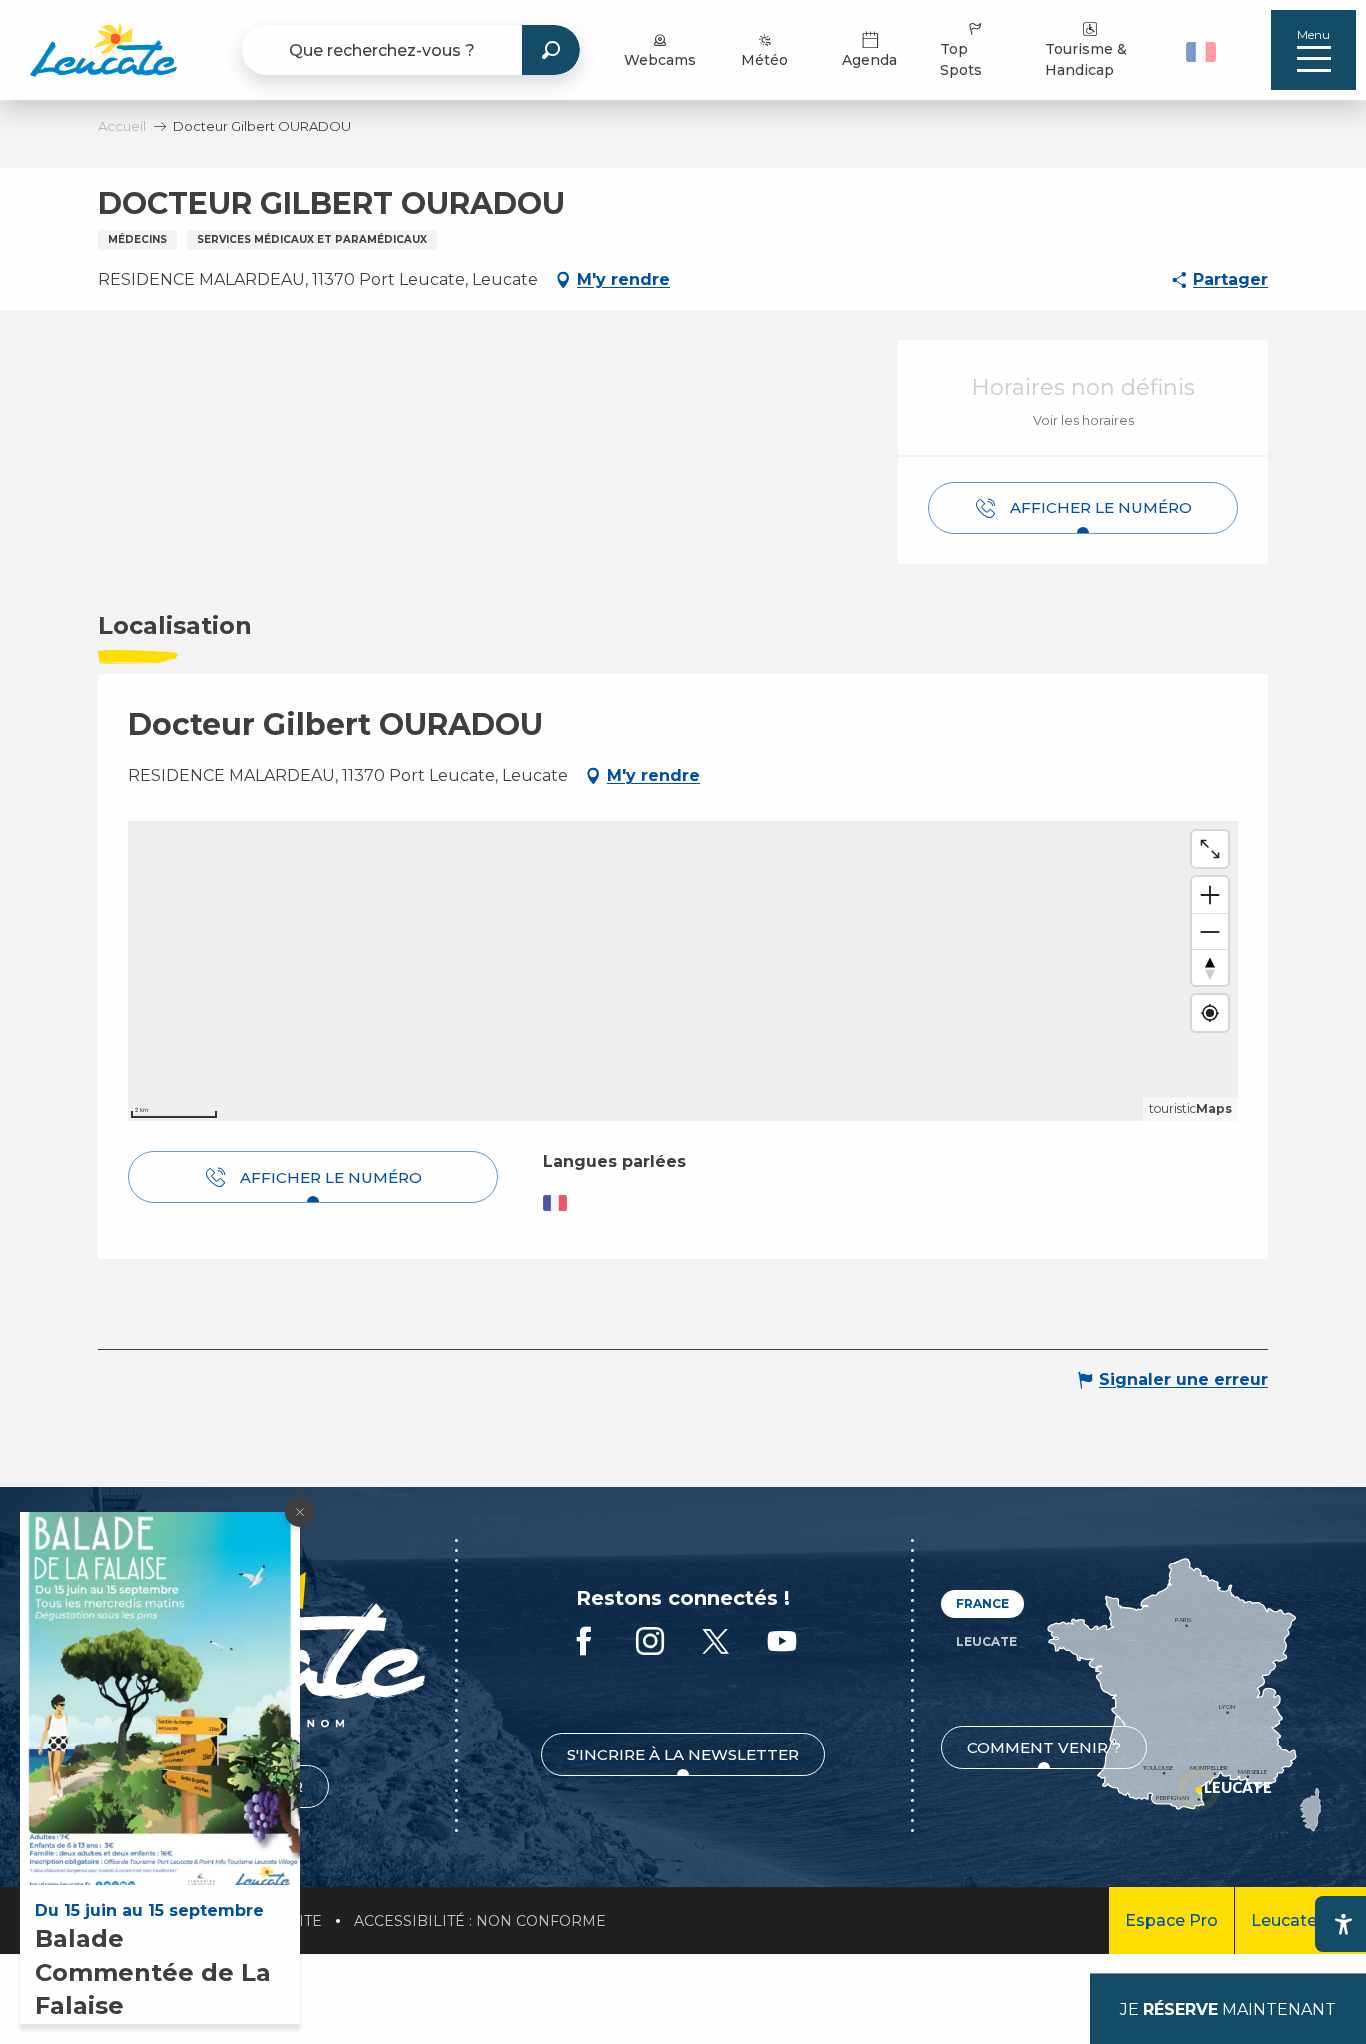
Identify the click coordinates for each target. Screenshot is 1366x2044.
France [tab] (982, 1603)
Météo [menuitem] (764, 60)
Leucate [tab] (986, 1641)
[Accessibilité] (1343, 1924)
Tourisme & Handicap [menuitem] (1086, 59)
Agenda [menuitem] (869, 60)
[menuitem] (103, 50)
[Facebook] (584, 1642)
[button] (1203, 50)
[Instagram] (650, 1642)
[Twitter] (716, 1642)
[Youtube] (782, 1642)
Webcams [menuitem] (660, 60)
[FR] (1201, 52)
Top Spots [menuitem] (961, 59)
